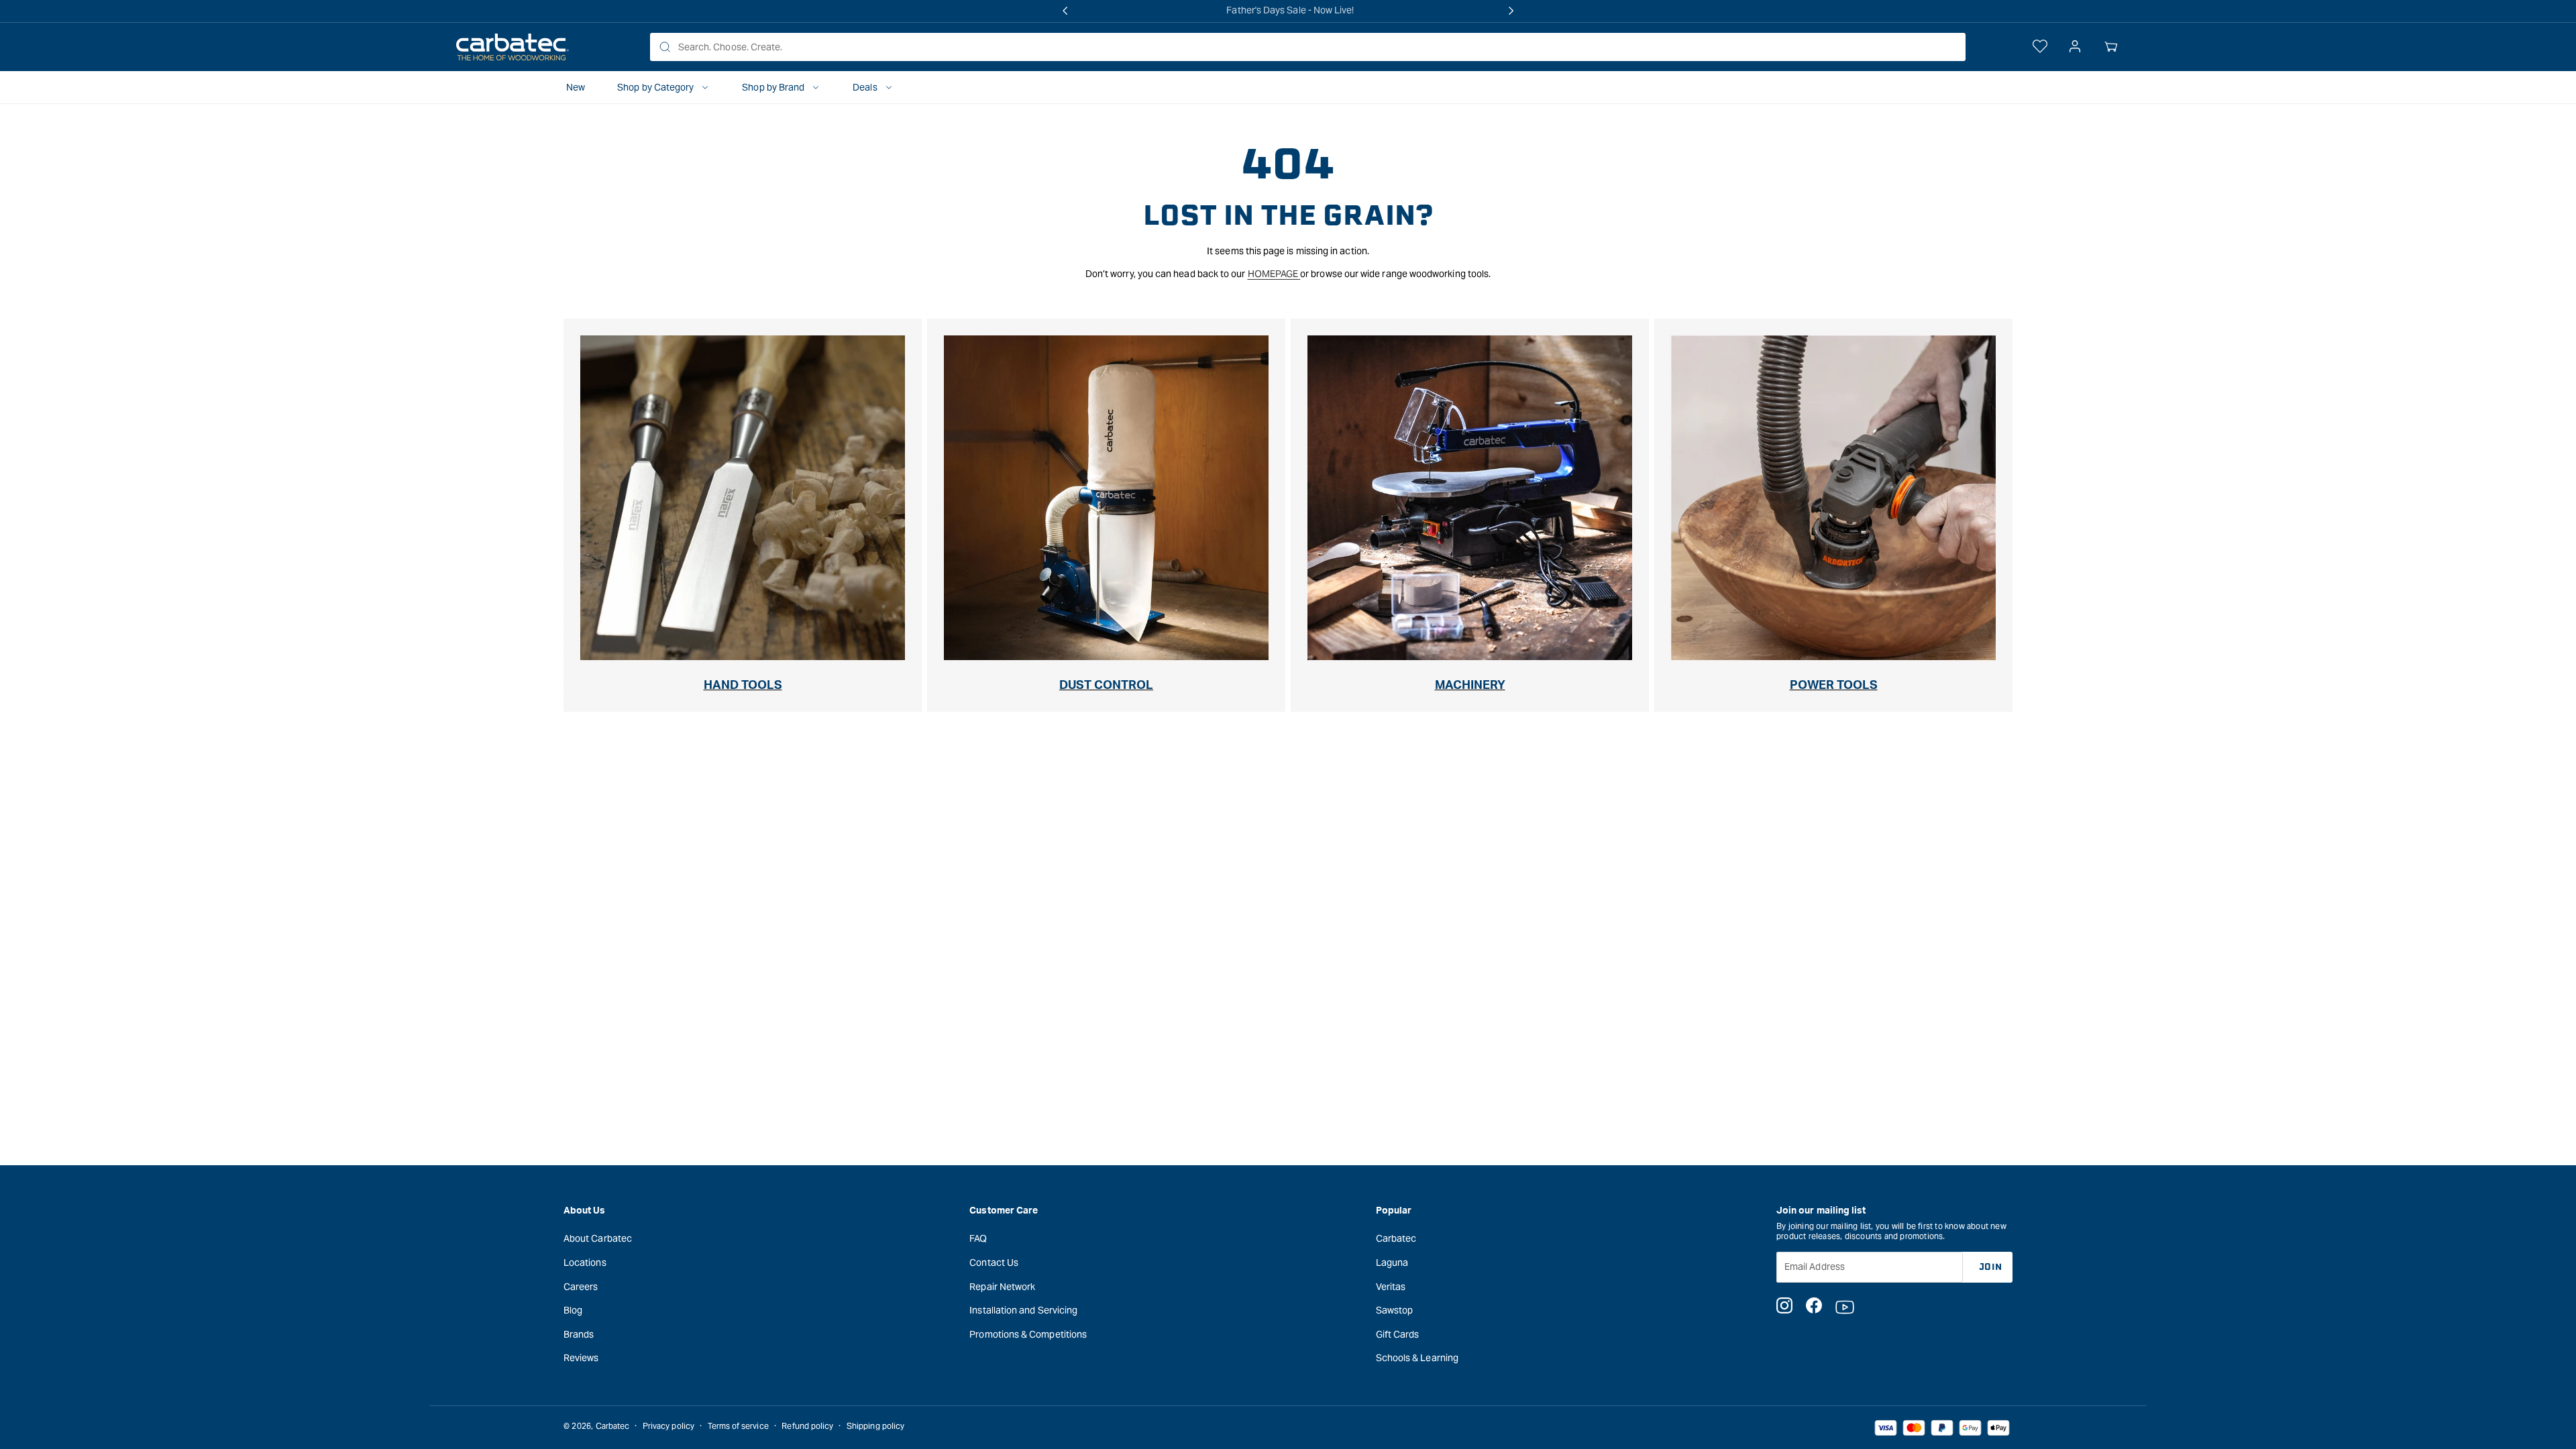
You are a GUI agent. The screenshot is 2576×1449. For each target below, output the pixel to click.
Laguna (1392, 1263)
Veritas (1391, 1287)
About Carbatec (598, 1238)
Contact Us (994, 1263)
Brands (579, 1334)
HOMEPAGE (1274, 274)
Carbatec (1396, 1238)
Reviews (581, 1358)
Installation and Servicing (1023, 1310)
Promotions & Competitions (1028, 1334)
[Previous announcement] (1065, 11)
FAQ (978, 1238)
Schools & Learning (1417, 1358)
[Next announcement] (1511, 11)
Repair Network (1002, 1287)
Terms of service (738, 1426)
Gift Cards (1398, 1334)
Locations (585, 1263)
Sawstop (1395, 1310)
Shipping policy (875, 1426)
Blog (573, 1310)
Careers (581, 1287)
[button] (2111, 47)
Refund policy (807, 1426)
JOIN (1991, 1267)
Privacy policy (668, 1426)
